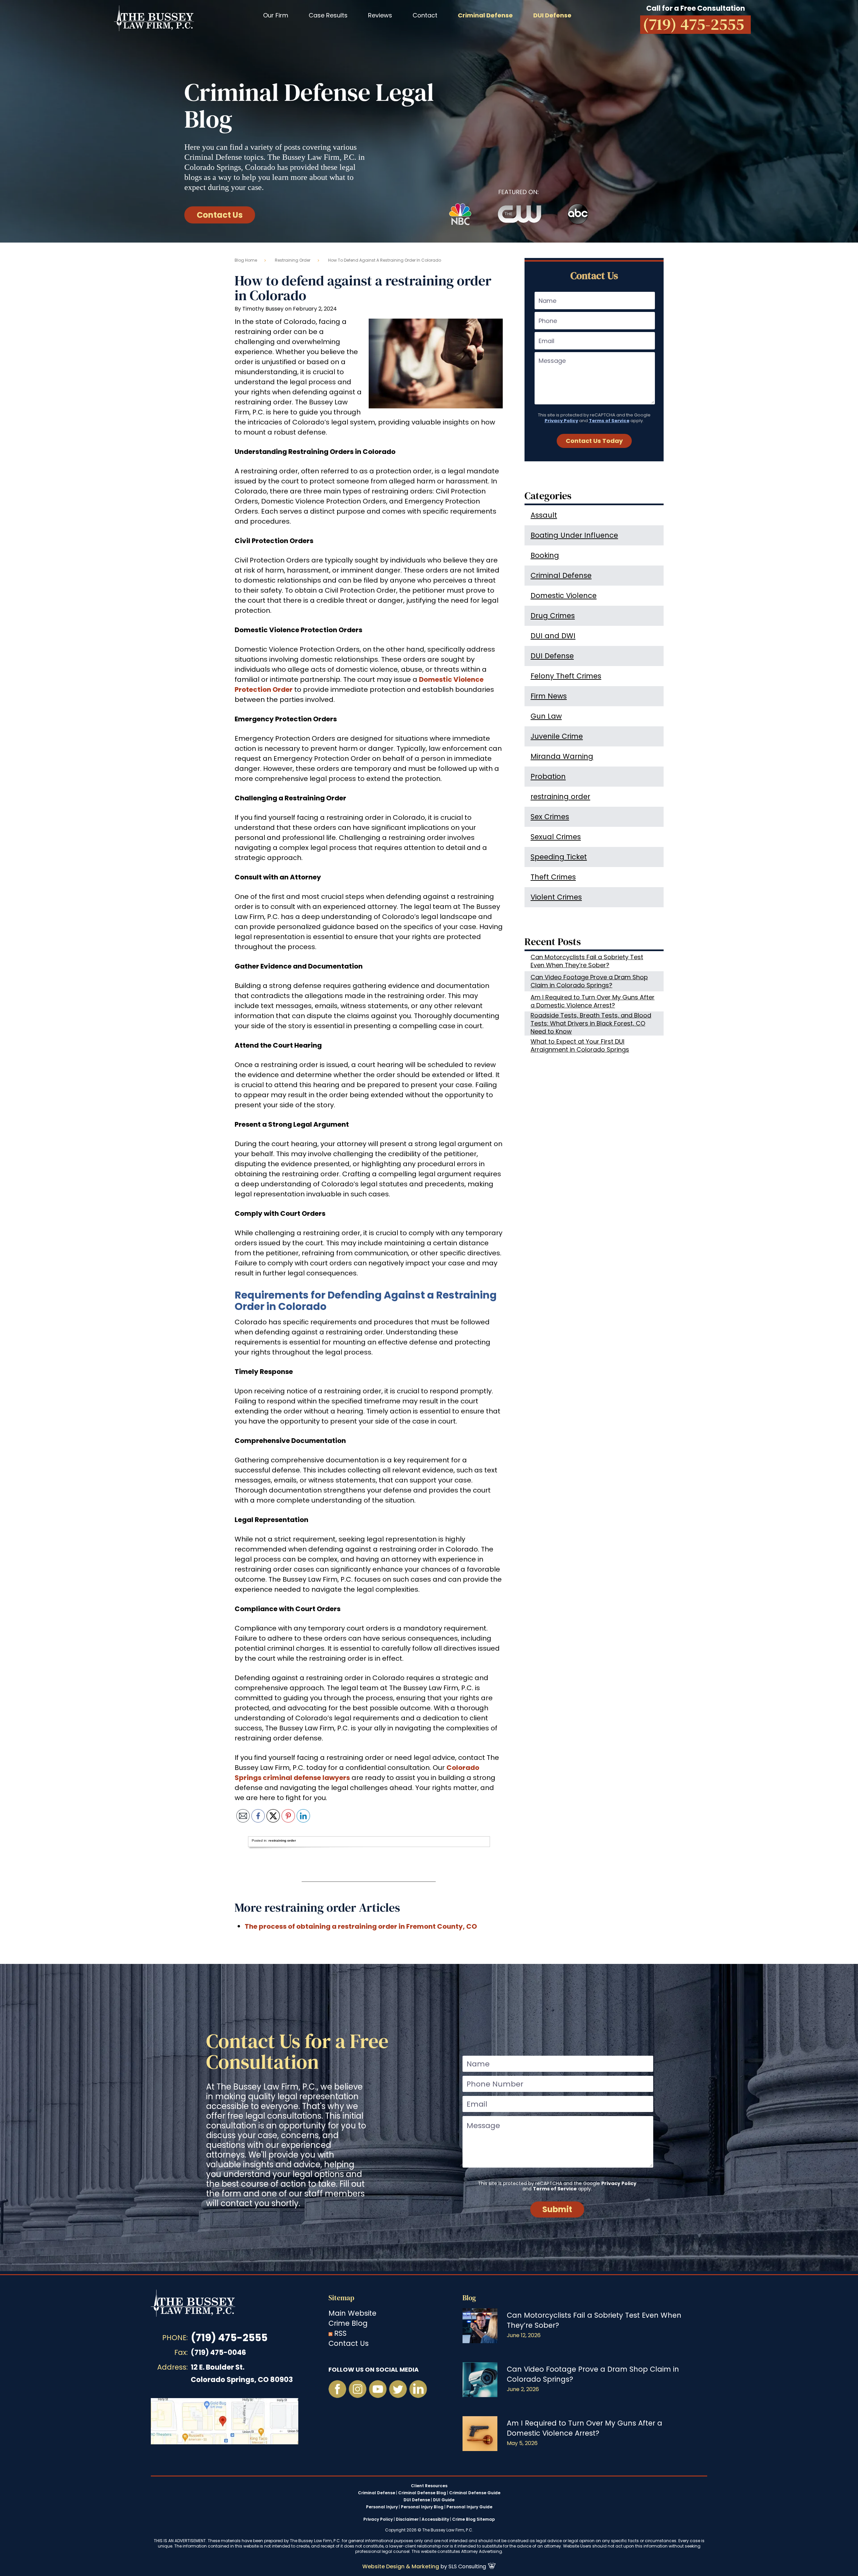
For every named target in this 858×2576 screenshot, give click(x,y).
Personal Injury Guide (469, 2507)
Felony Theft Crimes (566, 676)
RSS (340, 2333)
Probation (548, 776)
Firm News (549, 696)
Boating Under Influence (574, 535)
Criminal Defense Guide (475, 2493)
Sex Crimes (550, 817)
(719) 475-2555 (229, 2338)
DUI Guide (444, 2500)
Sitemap (341, 2298)
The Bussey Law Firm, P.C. (154, 18)
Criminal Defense (561, 575)
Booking (545, 555)
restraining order (293, 260)
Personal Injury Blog (422, 2507)
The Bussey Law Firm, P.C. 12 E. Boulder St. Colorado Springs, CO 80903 (225, 2421)
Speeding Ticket (559, 857)
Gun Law (546, 716)
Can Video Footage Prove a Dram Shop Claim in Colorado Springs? (589, 981)
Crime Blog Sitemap (474, 2519)
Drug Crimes (553, 616)
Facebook (338, 2389)
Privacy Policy (561, 421)
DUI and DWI (553, 636)
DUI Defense (552, 656)
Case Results (328, 15)
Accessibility (435, 2519)
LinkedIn (418, 2389)
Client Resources (429, 2486)
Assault (544, 515)
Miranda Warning (562, 756)
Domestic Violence (564, 596)
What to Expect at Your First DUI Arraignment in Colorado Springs (580, 1045)
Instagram (358, 2389)
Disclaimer (407, 2519)
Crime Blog (348, 2323)
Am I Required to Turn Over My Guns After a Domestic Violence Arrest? (593, 1001)
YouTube (378, 2389)
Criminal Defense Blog (422, 2493)
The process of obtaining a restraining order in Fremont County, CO (361, 1926)
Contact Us (220, 215)
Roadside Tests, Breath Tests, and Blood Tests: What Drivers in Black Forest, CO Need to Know (591, 1023)
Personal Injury (382, 2507)
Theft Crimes (553, 877)
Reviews (380, 15)
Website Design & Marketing (401, 2566)
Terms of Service (609, 421)
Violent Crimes (556, 897)
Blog (469, 2298)
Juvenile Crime (557, 736)
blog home (246, 260)
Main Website (352, 2313)
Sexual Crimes (556, 837)
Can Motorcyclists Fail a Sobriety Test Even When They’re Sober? (587, 961)
